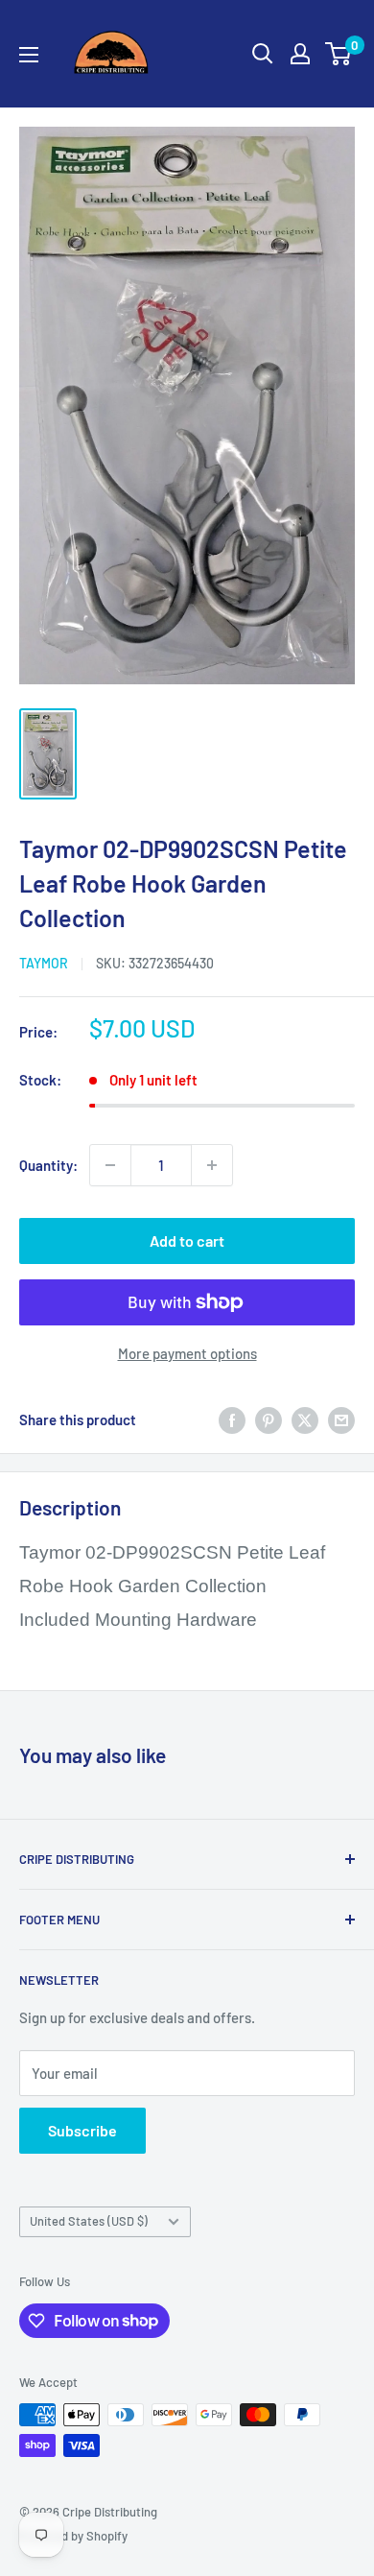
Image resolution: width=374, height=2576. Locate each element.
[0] (339, 54)
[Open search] (263, 54)
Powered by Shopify (73, 2536)
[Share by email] (341, 1419)
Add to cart (187, 1240)
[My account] (300, 54)
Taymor (44, 963)
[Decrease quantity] (110, 1165)
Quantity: (48, 1165)
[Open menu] (29, 55)
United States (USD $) (89, 2221)
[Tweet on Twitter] (305, 1419)
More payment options (187, 1353)
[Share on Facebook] (232, 1419)
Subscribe (82, 2130)
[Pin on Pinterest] (269, 1419)
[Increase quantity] (212, 1165)
